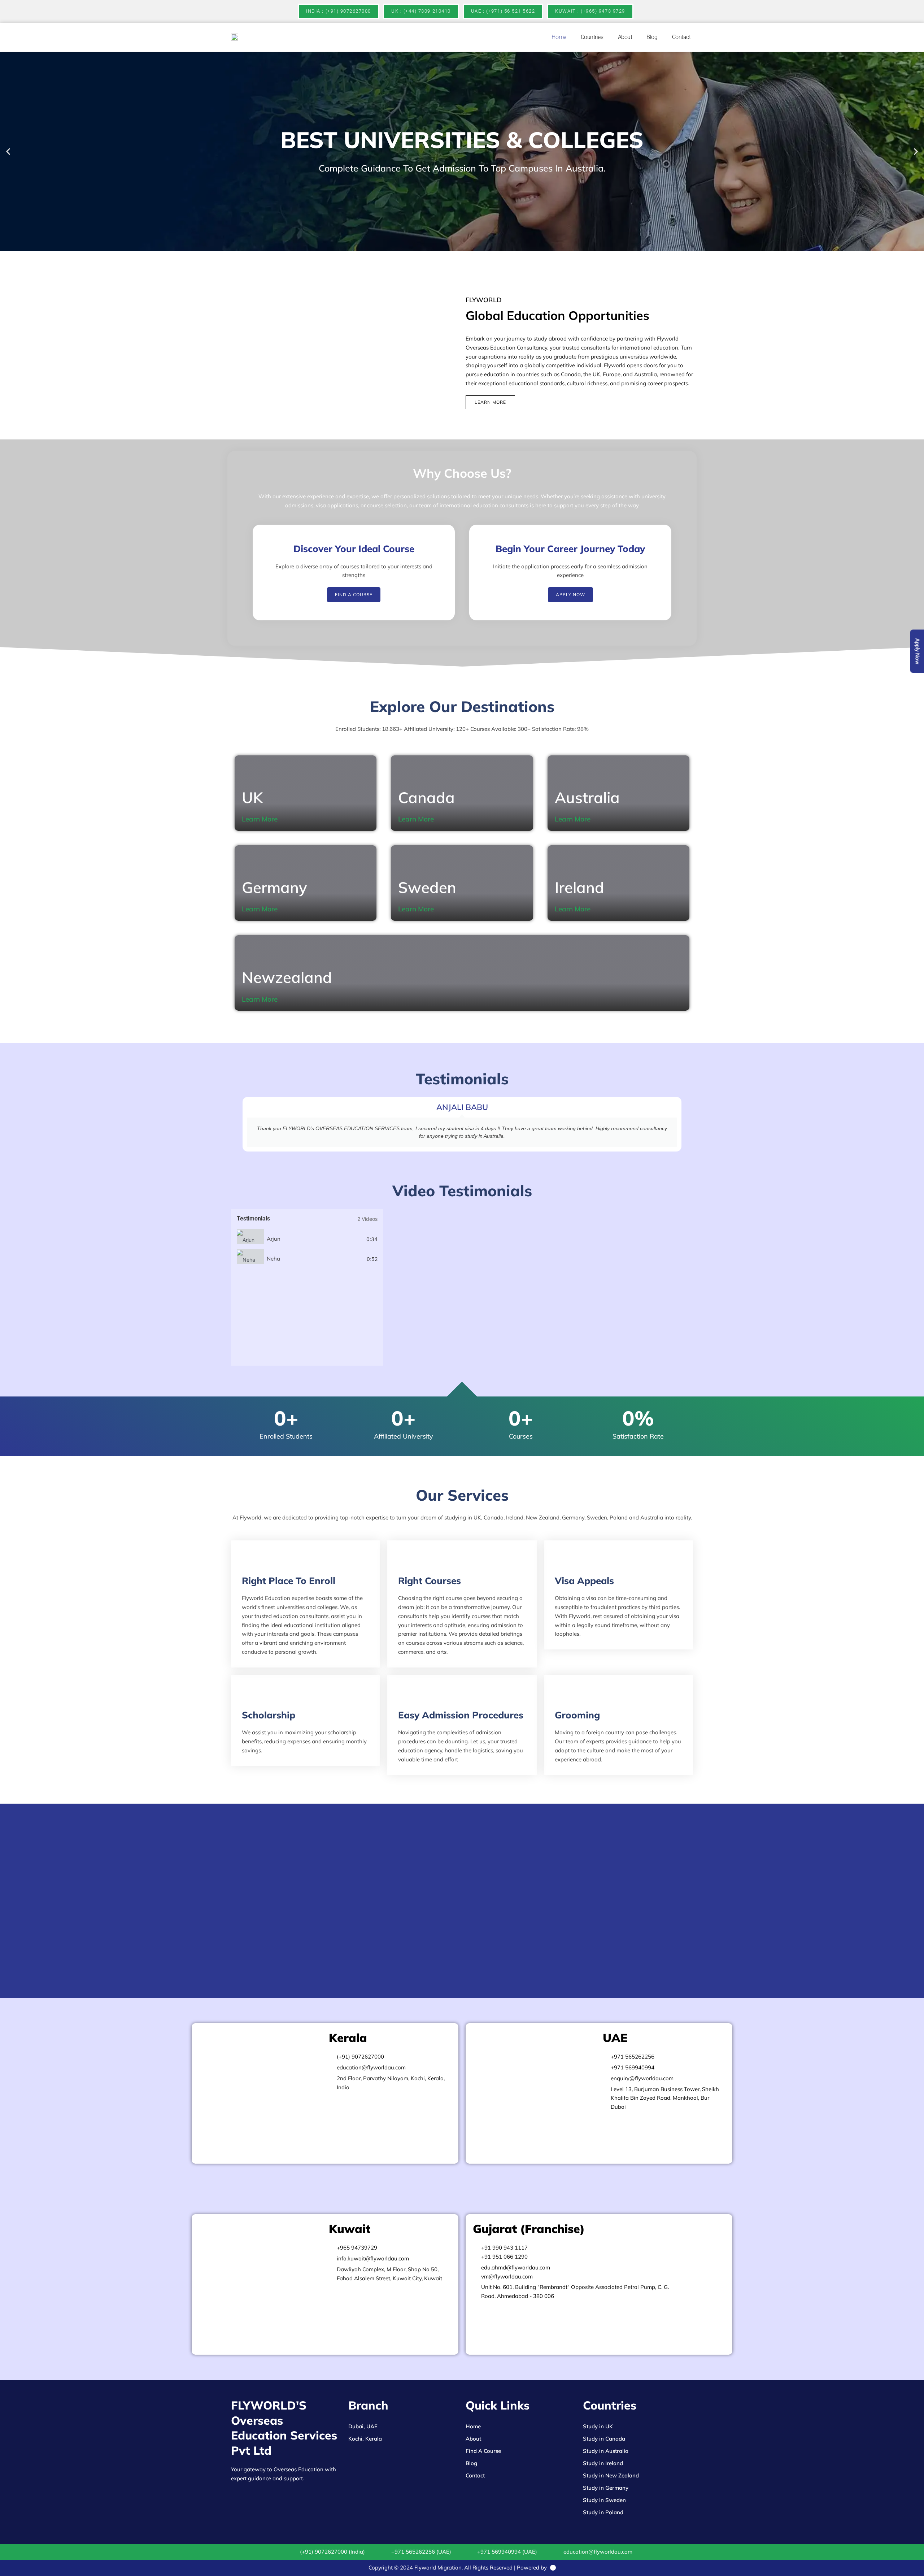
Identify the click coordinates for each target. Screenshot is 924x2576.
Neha (273, 1259)
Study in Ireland (603, 2463)
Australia (587, 797)
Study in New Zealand (611, 2475)
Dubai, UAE (363, 2426)
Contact (681, 37)
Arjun (274, 1239)
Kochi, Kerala (365, 2439)
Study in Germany (606, 2488)
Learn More (260, 819)
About (625, 37)
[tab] (307, 1239)
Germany (274, 887)
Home (559, 37)
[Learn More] (283, 819)
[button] (8, 151)
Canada (426, 797)
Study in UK (598, 2426)
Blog (652, 37)
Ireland (579, 887)
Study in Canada (604, 2439)
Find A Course (483, 2451)
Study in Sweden (604, 2500)
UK (252, 797)
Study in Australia (606, 2451)
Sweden (427, 887)
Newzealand (287, 977)
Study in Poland (603, 2512)
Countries (592, 37)
